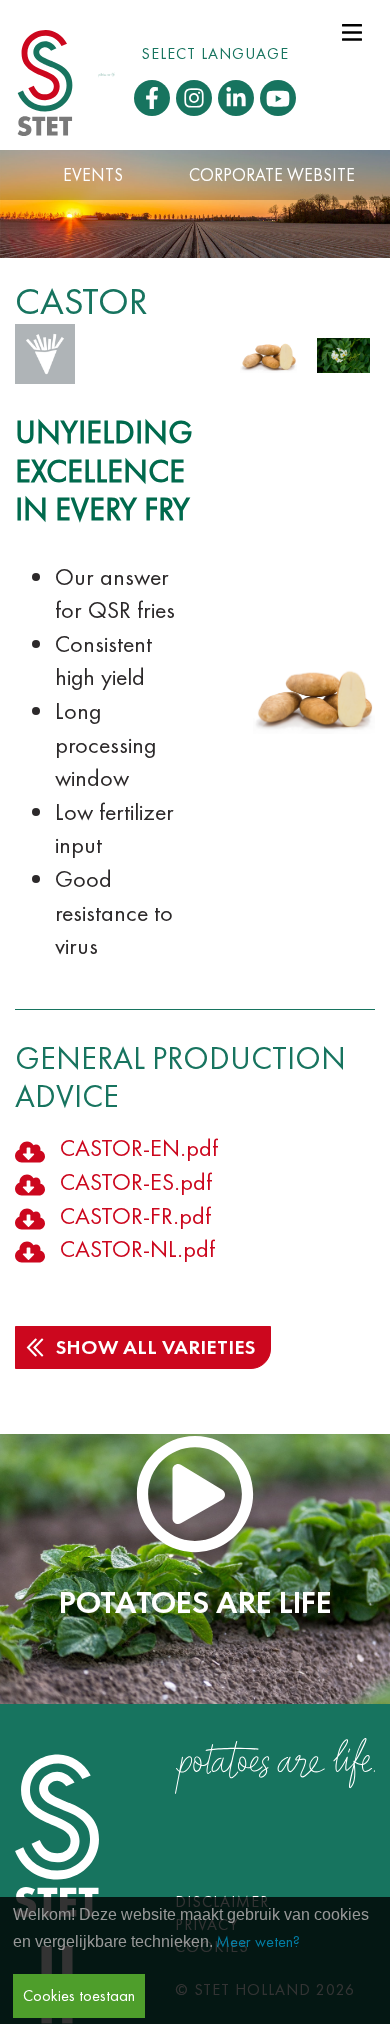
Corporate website (272, 175)
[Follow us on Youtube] (278, 98)
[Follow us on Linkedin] (236, 98)
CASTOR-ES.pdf (136, 1181)
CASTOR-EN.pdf (139, 1147)
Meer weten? (258, 1941)
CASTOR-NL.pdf (137, 1248)
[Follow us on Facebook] (152, 98)
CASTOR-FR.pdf (135, 1215)
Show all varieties (155, 1347)
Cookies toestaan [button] (79, 1995)
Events (93, 175)
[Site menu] (352, 30)
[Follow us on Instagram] (194, 98)
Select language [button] (215, 53)
